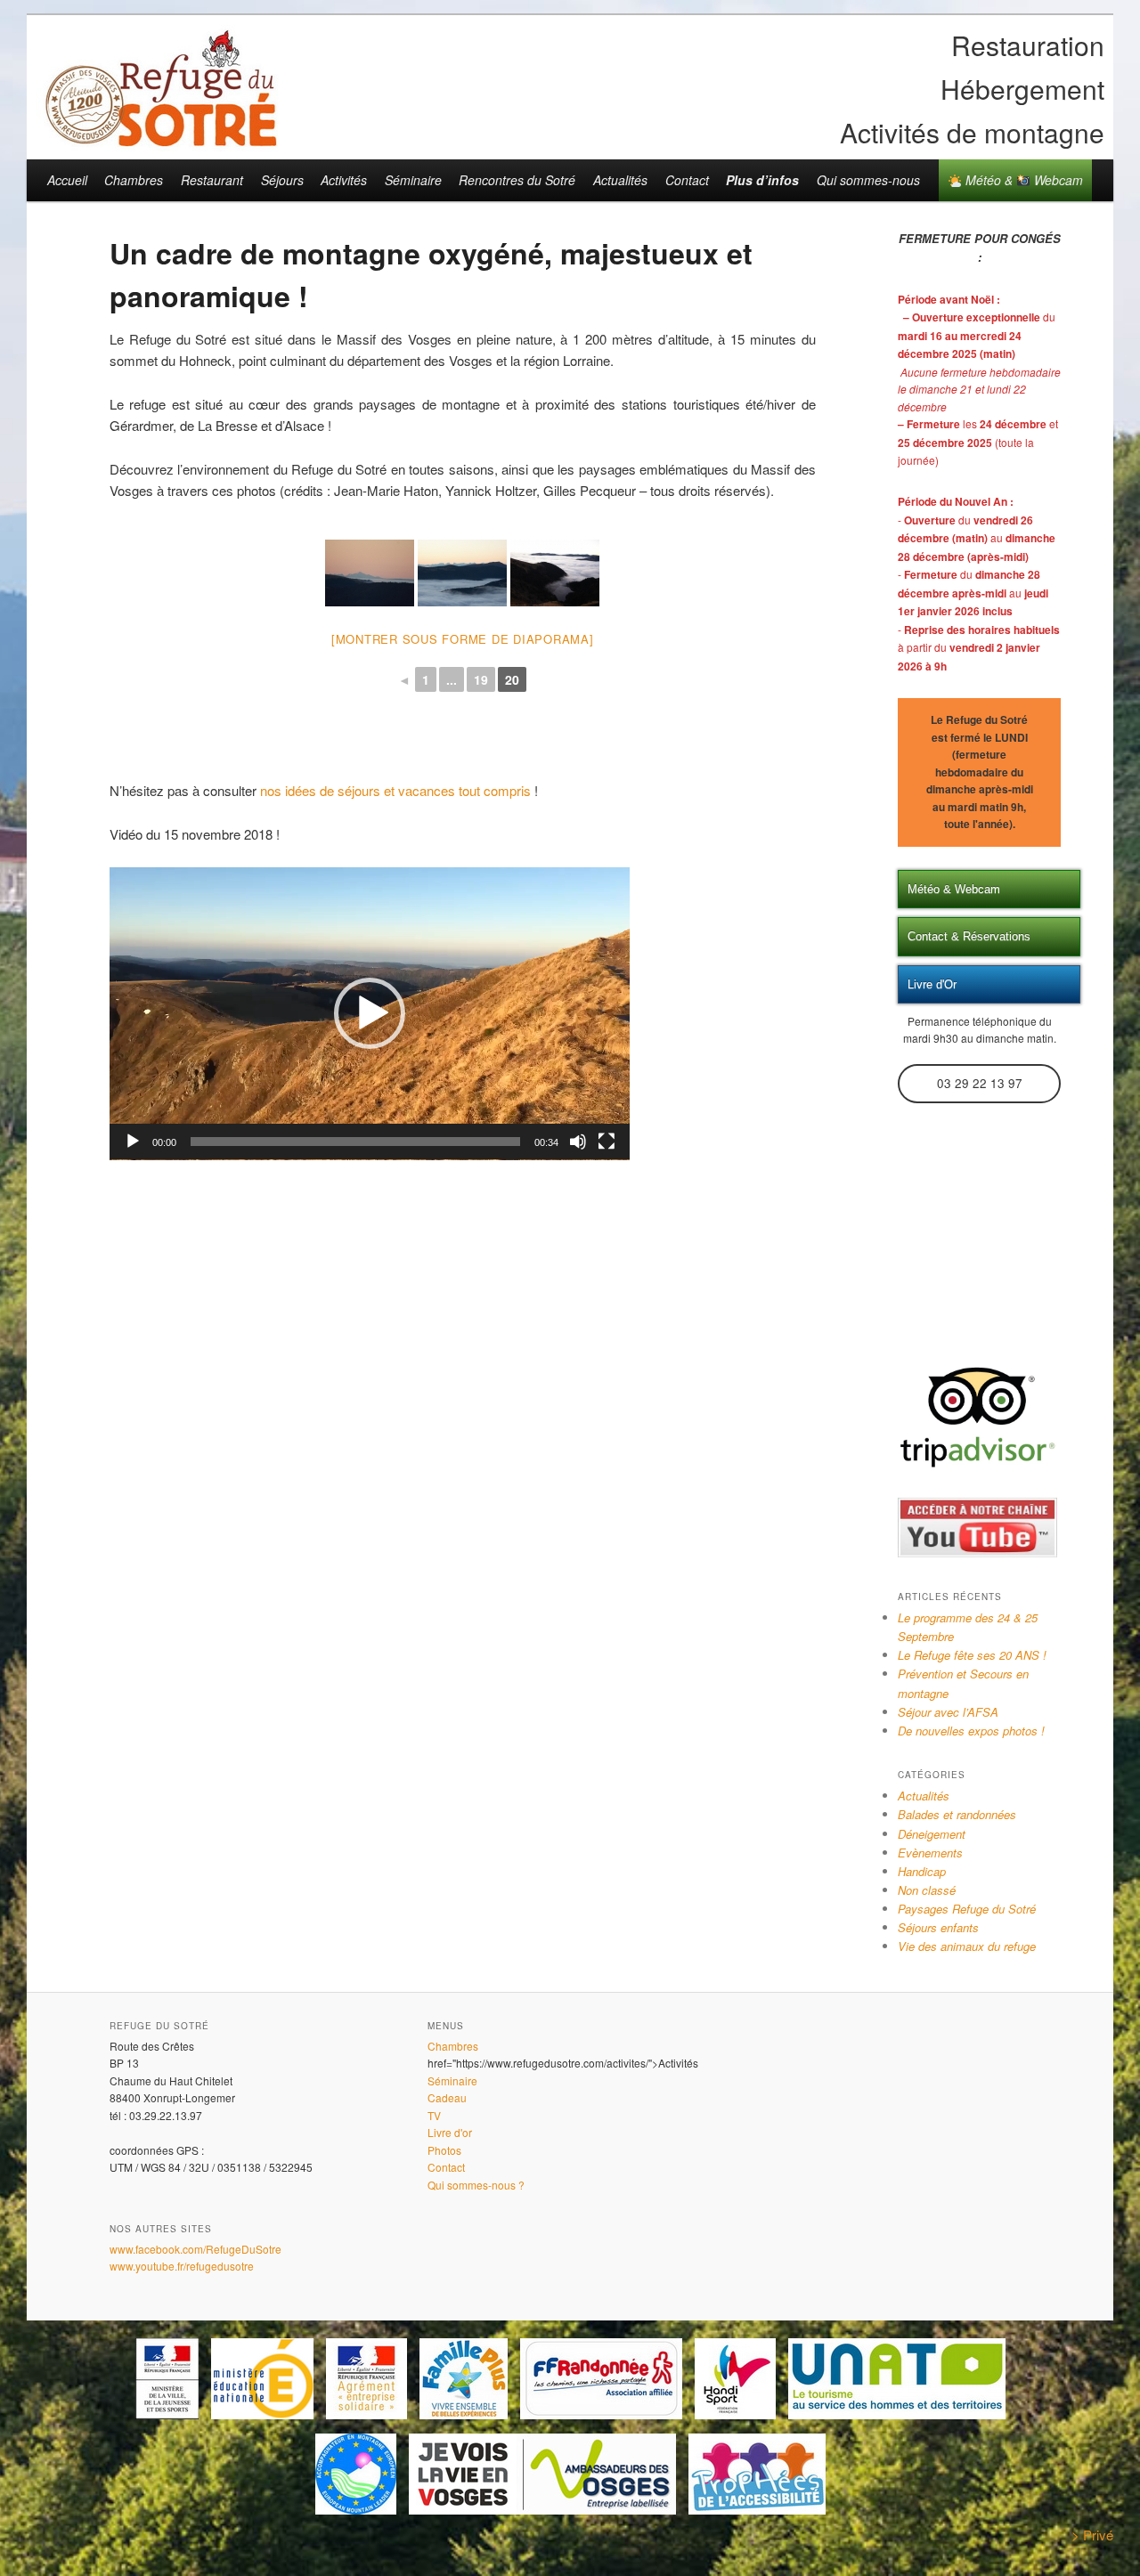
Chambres (134, 180)
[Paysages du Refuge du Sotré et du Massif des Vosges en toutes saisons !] (370, 573)
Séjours (282, 180)
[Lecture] (133, 1142)
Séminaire (413, 180)
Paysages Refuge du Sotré (967, 1909)
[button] (370, 1013)
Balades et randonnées (957, 1814)
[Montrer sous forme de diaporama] (463, 639)
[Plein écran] (607, 1142)
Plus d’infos (762, 180)
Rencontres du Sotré (517, 180)
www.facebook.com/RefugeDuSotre (195, 2249)
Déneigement (932, 1834)
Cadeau (447, 2097)
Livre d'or (450, 2132)
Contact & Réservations (969, 936)
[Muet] (578, 1142)
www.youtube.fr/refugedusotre (182, 2266)
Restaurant (212, 180)
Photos (444, 2150)
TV (434, 2115)
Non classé (927, 1890)
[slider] (355, 1142)
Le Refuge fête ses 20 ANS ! (972, 1655)
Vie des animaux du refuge (967, 1946)
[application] (370, 1014)
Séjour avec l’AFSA (948, 1712)
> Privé (1092, 2535)
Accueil (67, 180)
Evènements (930, 1853)
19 (481, 679)
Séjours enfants (938, 1927)
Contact (687, 180)
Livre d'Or (932, 984)
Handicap (922, 1871)
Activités (344, 180)
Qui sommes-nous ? (476, 2185)
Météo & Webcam (1022, 180)
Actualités (620, 180)
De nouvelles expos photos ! (971, 1731)
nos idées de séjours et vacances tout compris (395, 790)
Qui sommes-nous (868, 180)
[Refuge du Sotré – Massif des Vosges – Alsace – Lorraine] (160, 139)
